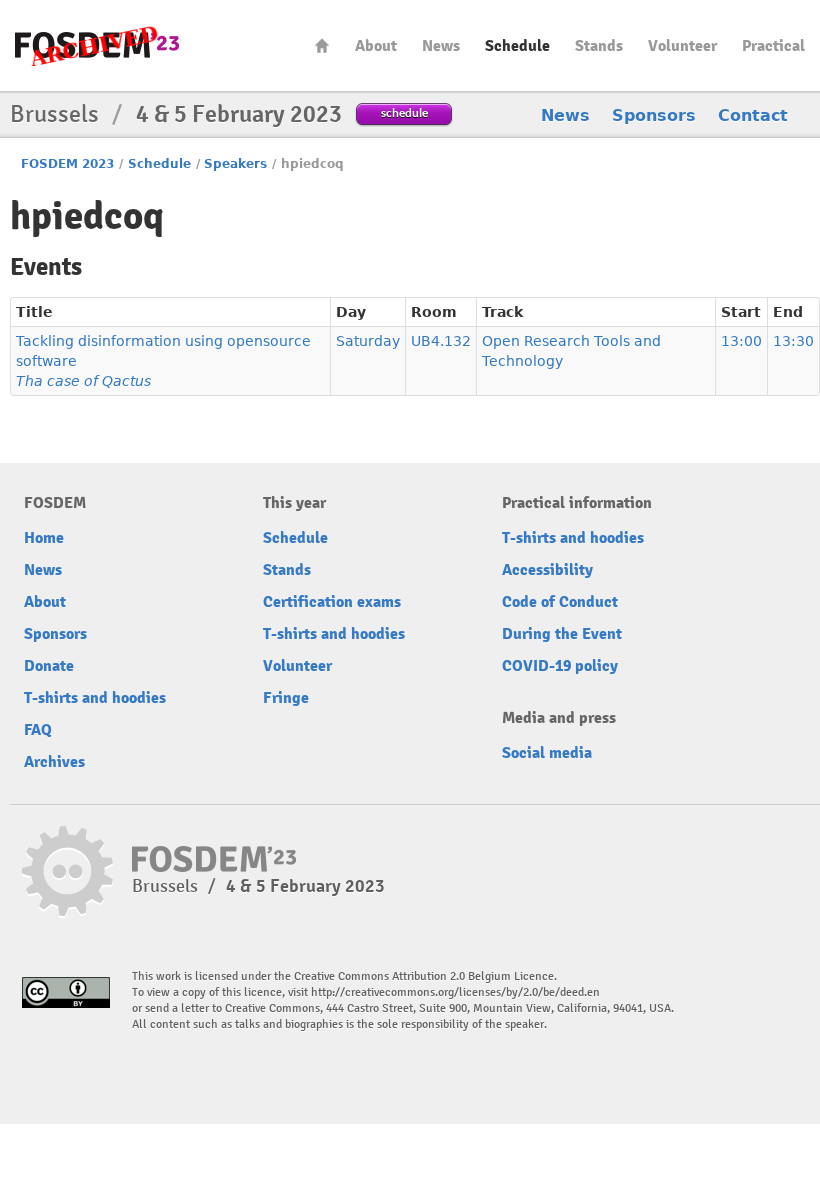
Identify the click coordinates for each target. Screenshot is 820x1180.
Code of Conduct (560, 602)
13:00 (741, 341)
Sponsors (654, 115)
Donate (49, 666)
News (441, 46)
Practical (773, 46)
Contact (753, 115)
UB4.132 (441, 341)
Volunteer (682, 46)
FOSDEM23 (97, 45)
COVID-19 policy (560, 666)
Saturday (368, 341)
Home (322, 45)
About (376, 46)
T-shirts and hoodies (95, 698)
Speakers (235, 164)
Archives (54, 762)
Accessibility (547, 570)
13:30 (793, 341)
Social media (547, 753)
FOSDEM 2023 (67, 164)
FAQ (38, 730)
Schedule (517, 46)
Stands (599, 46)
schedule (404, 112)
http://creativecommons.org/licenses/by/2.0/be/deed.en (455, 992)
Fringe (286, 698)
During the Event (562, 634)
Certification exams (332, 602)
